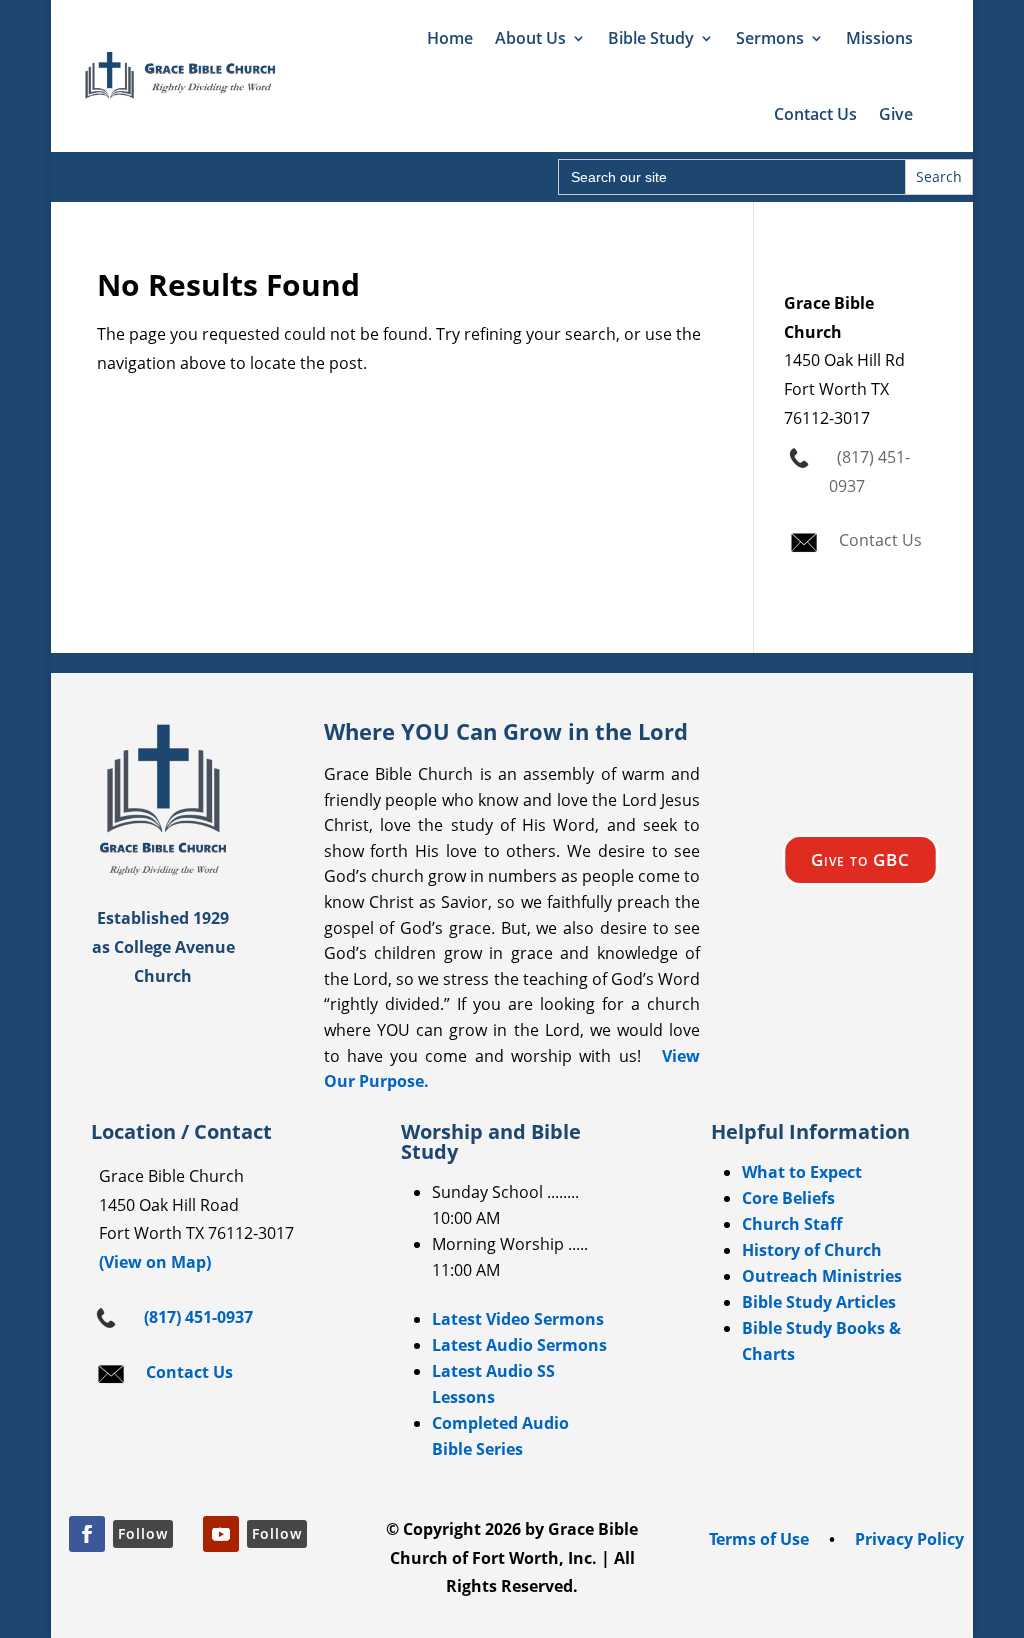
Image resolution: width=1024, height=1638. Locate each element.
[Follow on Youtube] (221, 1534)
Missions (879, 38)
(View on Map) (151, 1262)
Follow (143, 1533)
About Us (530, 38)
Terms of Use (759, 1539)
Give (896, 114)
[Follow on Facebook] (87, 1534)
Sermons (770, 38)
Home (450, 38)
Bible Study (651, 38)
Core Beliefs (788, 1198)
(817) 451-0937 (194, 1317)
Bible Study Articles (819, 1302)
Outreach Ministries (822, 1276)
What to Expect (802, 1172)
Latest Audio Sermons (519, 1345)
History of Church (812, 1250)
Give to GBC (860, 859)
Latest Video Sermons (518, 1319)
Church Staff (792, 1224)
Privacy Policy (909, 1539)
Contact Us (815, 114)
